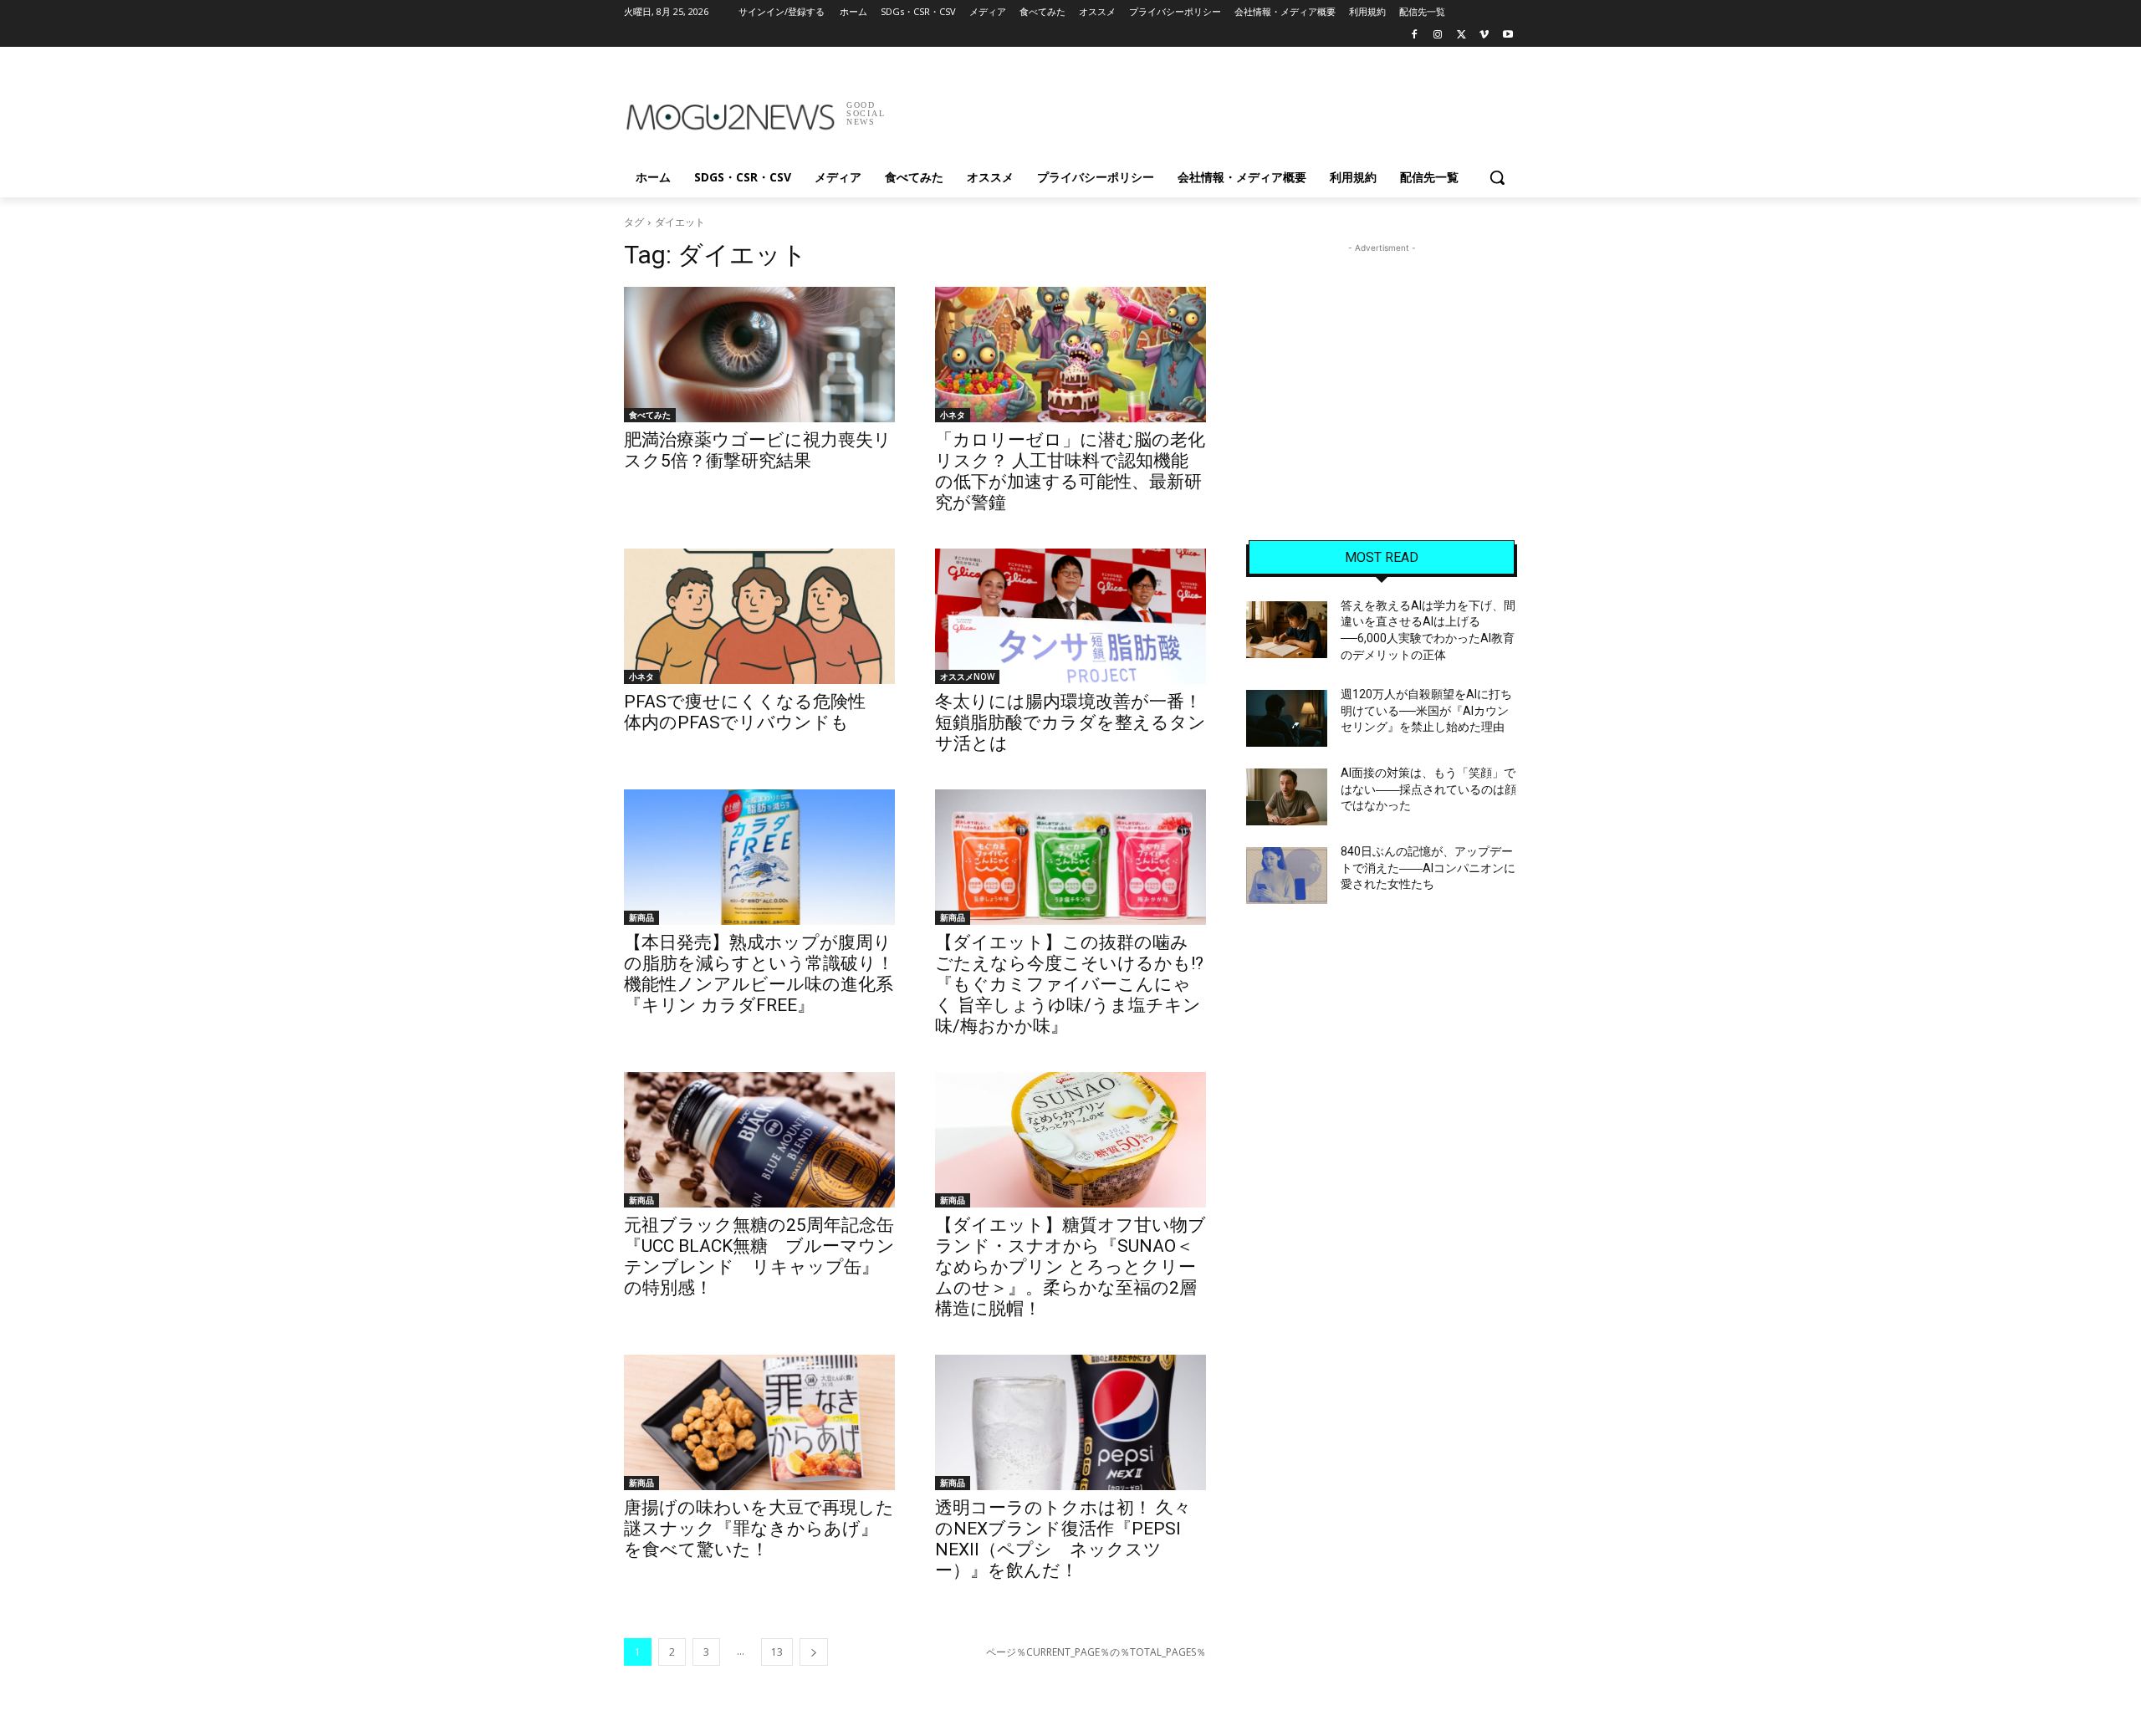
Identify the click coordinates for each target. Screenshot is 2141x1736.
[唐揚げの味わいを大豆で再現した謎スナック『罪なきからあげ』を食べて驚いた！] (759, 1422)
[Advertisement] (1196, 108)
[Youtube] (1507, 36)
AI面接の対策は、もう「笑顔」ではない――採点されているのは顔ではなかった (1428, 789)
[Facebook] (1415, 36)
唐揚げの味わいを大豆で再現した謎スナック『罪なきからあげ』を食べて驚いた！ (759, 1529)
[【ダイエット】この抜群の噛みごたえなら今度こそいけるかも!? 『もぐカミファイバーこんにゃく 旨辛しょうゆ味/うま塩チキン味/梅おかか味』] (1070, 857)
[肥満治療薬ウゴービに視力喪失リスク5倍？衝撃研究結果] (759, 355)
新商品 (641, 917)
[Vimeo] (1484, 36)
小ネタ (953, 415)
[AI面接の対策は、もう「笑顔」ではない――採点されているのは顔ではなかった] (1287, 797)
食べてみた (650, 415)
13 (777, 1652)
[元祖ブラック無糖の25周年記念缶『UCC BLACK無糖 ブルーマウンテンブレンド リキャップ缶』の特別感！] (759, 1140)
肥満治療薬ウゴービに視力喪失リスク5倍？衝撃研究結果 (758, 450)
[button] (1497, 177)
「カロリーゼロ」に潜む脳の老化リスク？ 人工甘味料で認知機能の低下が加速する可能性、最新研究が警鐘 (1070, 471)
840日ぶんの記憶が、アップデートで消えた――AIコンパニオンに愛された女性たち (1428, 868)
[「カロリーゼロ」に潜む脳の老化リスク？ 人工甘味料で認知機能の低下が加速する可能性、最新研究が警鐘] (1070, 355)
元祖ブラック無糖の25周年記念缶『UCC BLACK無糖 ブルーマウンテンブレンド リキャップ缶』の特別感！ (759, 1256)
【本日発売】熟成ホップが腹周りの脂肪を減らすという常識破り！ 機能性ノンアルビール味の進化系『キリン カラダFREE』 (759, 974)
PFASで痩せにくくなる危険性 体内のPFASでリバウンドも (754, 712)
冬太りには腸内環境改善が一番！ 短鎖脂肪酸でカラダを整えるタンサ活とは (1077, 722)
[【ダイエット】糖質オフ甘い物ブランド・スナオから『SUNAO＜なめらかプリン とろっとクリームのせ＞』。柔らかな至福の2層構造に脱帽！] (1070, 1140)
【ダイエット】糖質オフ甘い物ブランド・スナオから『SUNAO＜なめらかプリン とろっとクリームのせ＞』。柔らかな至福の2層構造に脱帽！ (1070, 1267)
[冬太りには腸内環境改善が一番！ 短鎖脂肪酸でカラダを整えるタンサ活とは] (1070, 616)
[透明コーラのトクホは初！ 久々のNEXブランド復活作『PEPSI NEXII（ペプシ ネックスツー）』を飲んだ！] (1070, 1422)
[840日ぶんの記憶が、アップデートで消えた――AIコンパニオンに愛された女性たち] (1287, 876)
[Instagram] (1438, 36)
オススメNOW (967, 677)
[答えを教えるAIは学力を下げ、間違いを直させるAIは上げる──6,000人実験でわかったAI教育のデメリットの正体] (1287, 630)
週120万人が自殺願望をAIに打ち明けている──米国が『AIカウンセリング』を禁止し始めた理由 (1426, 710)
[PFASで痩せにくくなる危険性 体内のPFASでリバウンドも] (759, 616)
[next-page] (814, 1652)
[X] (1461, 36)
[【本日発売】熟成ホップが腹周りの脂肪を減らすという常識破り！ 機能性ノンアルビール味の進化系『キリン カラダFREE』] (759, 857)
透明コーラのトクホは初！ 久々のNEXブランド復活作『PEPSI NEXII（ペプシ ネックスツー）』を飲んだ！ (1063, 1539)
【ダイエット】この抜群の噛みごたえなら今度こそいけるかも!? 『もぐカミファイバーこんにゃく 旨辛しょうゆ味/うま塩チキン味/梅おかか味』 (1069, 984)
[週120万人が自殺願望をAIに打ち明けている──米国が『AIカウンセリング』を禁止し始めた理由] (1287, 718)
